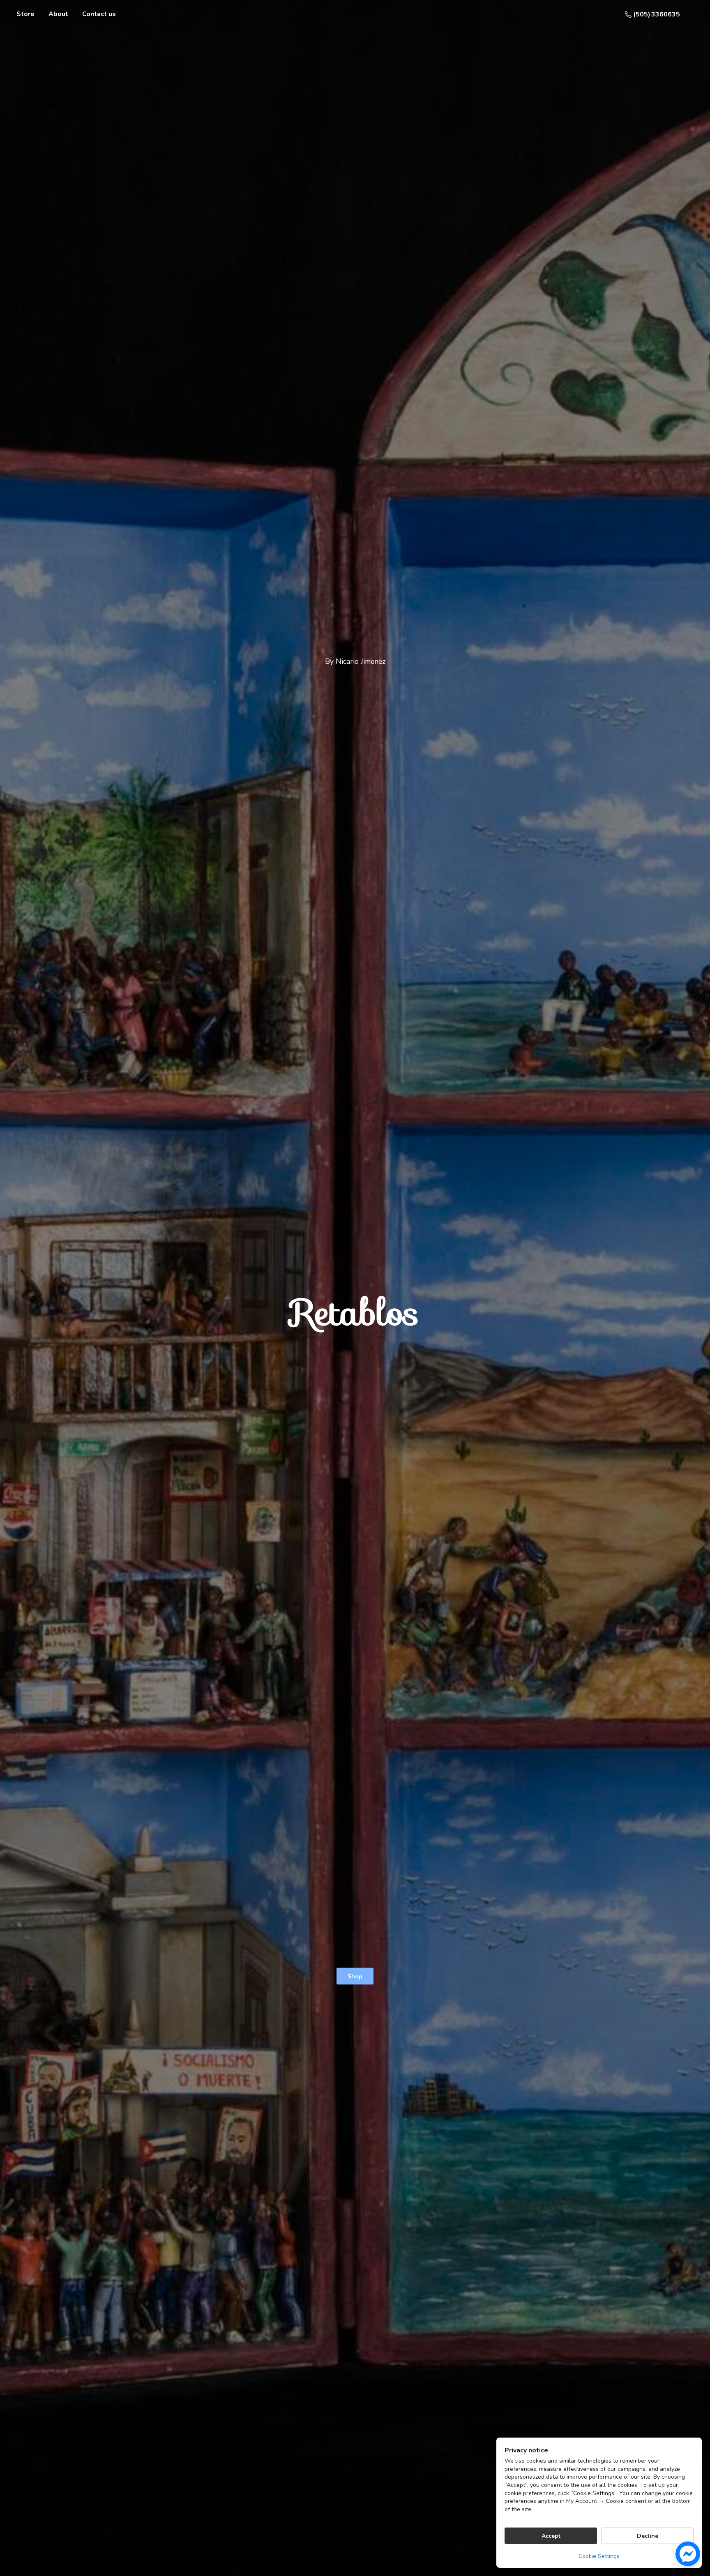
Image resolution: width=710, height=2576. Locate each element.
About (58, 14)
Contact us (99, 14)
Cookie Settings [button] (599, 2556)
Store (25, 14)
